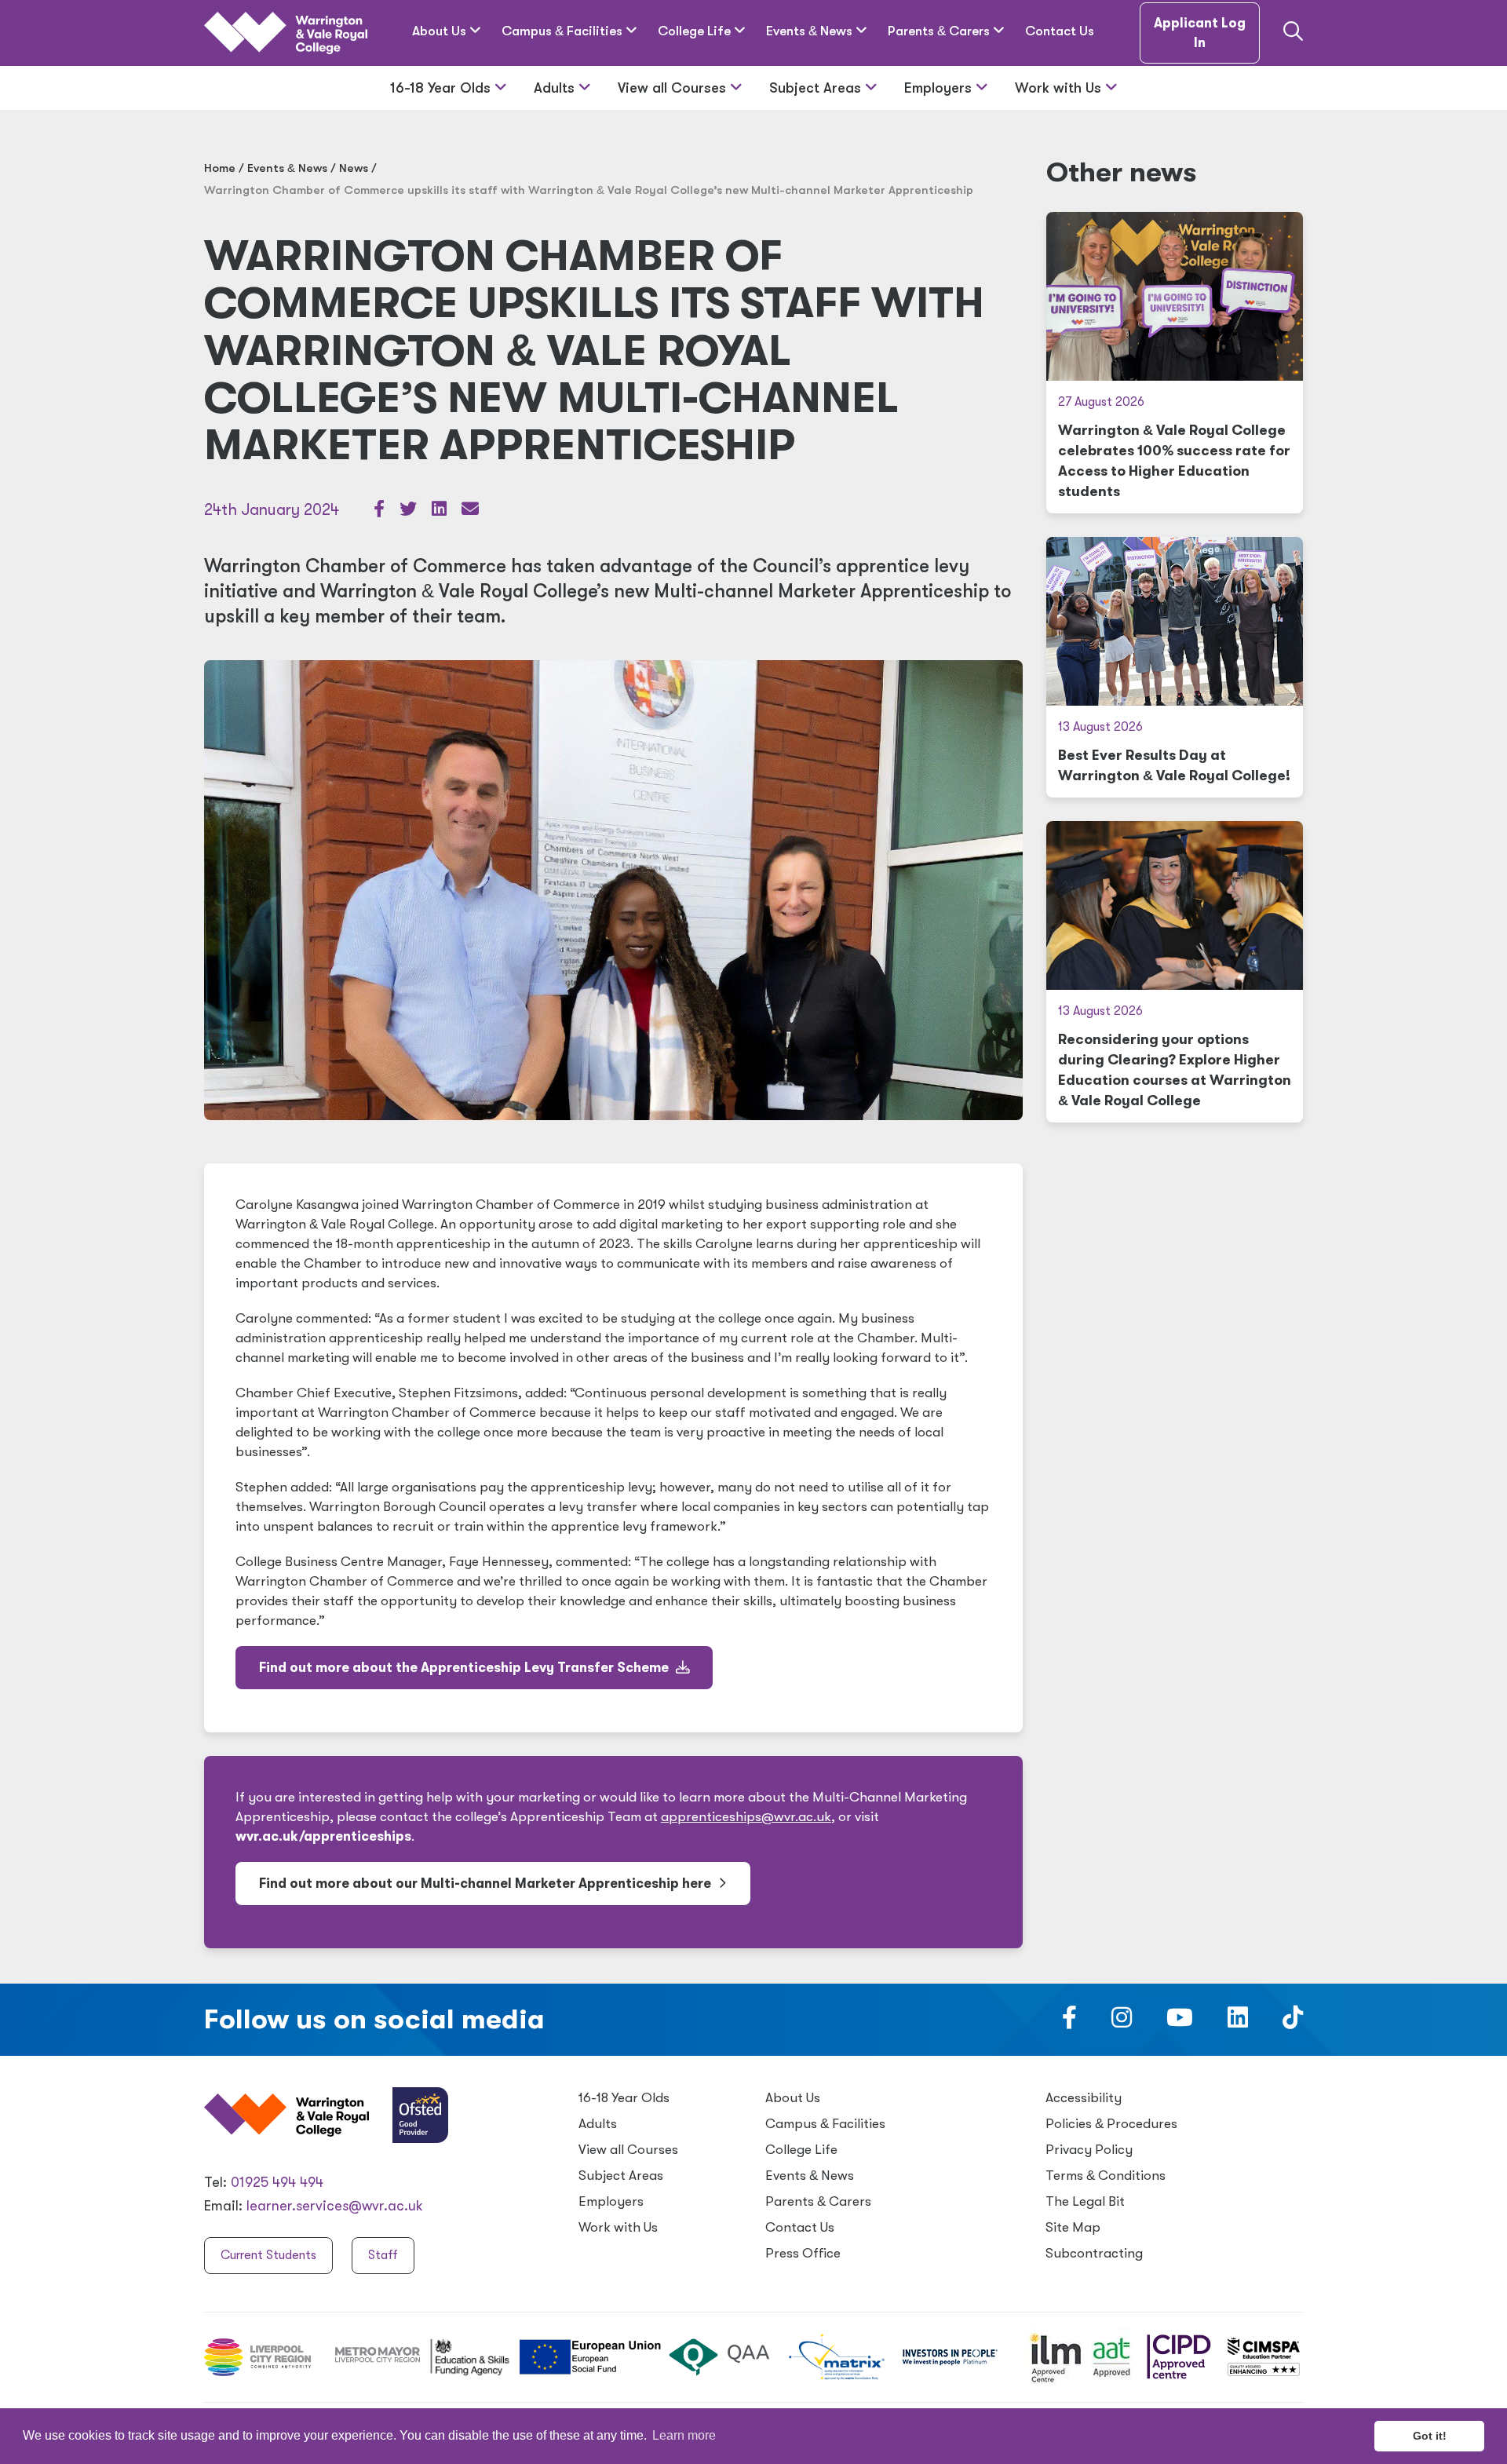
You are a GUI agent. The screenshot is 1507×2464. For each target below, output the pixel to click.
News (354, 168)
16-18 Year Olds (442, 88)
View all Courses (674, 88)
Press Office (803, 2253)
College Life (696, 31)
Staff (383, 2255)
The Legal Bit (1085, 2201)
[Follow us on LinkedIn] (1238, 2022)
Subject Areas (817, 88)
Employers (940, 88)
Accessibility (1084, 2098)
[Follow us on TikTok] (1293, 2022)
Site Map (1073, 2227)
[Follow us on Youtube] (1180, 2022)
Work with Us (1060, 88)
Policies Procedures (1111, 2124)
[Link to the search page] (1293, 33)
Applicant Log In (1200, 33)
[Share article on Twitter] (410, 511)
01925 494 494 (277, 2182)
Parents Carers (940, 31)
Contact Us (1060, 31)
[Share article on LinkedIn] (441, 511)
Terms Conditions (1106, 2176)
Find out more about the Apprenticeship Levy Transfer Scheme (465, 1668)
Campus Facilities (564, 31)
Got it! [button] (1430, 2436)
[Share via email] (470, 511)
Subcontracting (1094, 2253)
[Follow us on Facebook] (1069, 2022)
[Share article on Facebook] (381, 511)
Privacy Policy (1089, 2150)
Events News (811, 31)
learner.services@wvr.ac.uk (335, 2206)
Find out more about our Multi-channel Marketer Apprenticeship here (487, 1884)
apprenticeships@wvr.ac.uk (746, 1817)
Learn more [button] (684, 2435)
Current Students (268, 2255)
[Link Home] (286, 33)
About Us (441, 31)
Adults (556, 88)
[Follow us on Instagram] (1122, 2022)
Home (220, 168)
